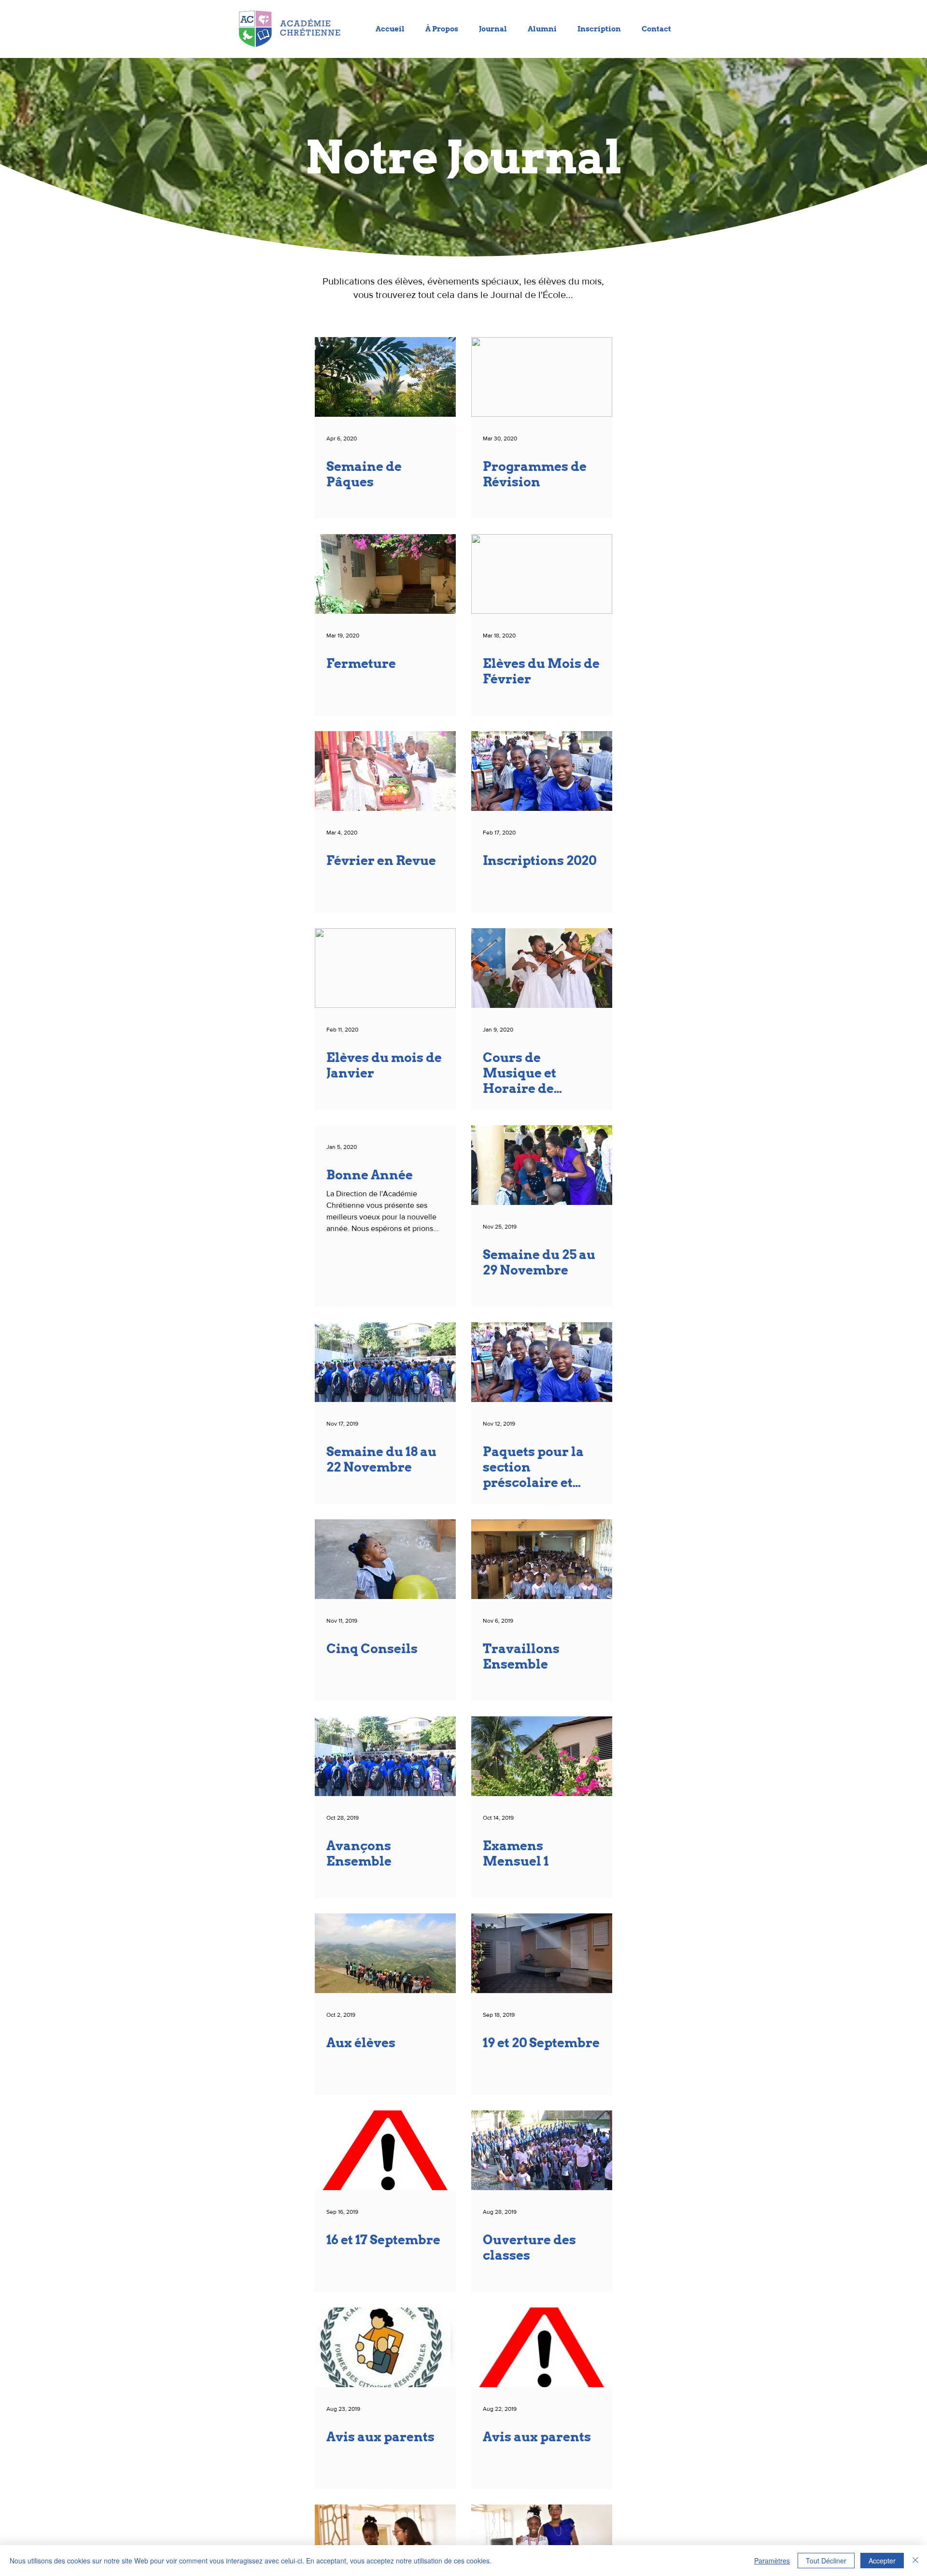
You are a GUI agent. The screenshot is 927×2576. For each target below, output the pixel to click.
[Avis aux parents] (385, 2347)
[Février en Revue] (385, 771)
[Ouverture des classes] (542, 2150)
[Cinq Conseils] (385, 1559)
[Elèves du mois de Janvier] (385, 968)
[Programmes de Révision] (542, 377)
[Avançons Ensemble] (385, 1756)
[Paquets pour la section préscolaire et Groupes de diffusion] (542, 1362)
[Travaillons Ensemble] (542, 1559)
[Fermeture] (385, 574)
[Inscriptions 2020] (542, 771)
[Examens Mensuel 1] (542, 1756)
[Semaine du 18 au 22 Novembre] (385, 1362)
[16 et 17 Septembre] (385, 2150)
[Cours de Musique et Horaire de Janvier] (542, 968)
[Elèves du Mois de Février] (542, 574)
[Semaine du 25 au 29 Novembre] (542, 1165)
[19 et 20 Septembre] (542, 1953)
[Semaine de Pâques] (385, 377)
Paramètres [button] (772, 2561)
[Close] (915, 2561)
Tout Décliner (826, 2561)
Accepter (882, 2561)
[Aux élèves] (385, 1953)
